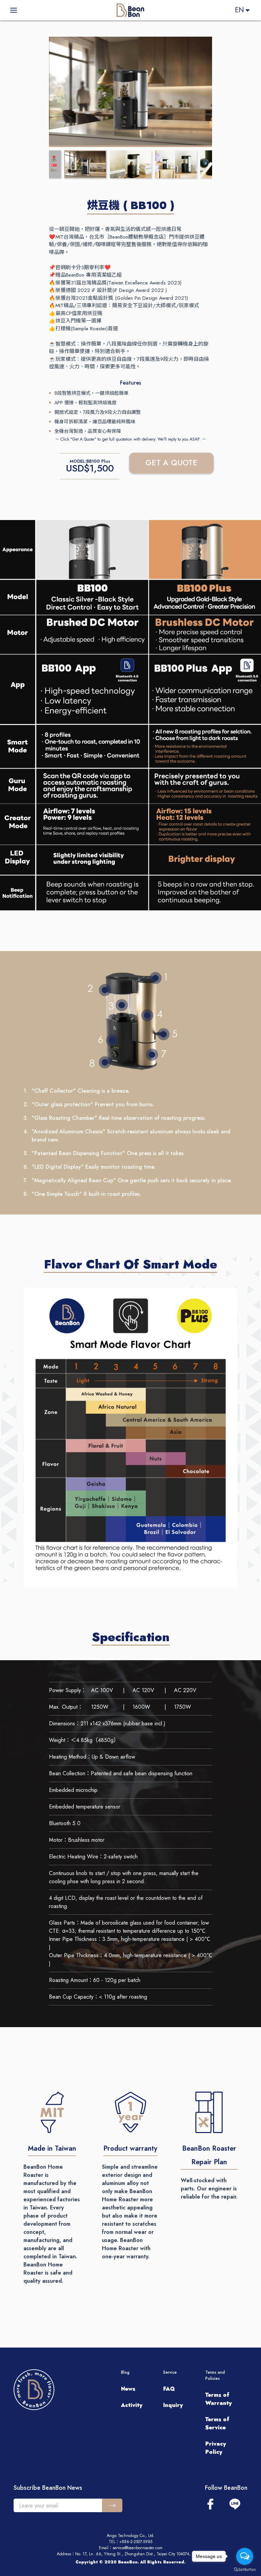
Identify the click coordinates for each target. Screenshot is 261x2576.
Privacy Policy (216, 2448)
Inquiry (173, 2405)
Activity (132, 2405)
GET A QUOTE (171, 463)
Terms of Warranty (219, 2399)
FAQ (169, 2389)
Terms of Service (217, 2423)
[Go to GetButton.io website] (245, 2569)
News (128, 2389)
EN (239, 10)
